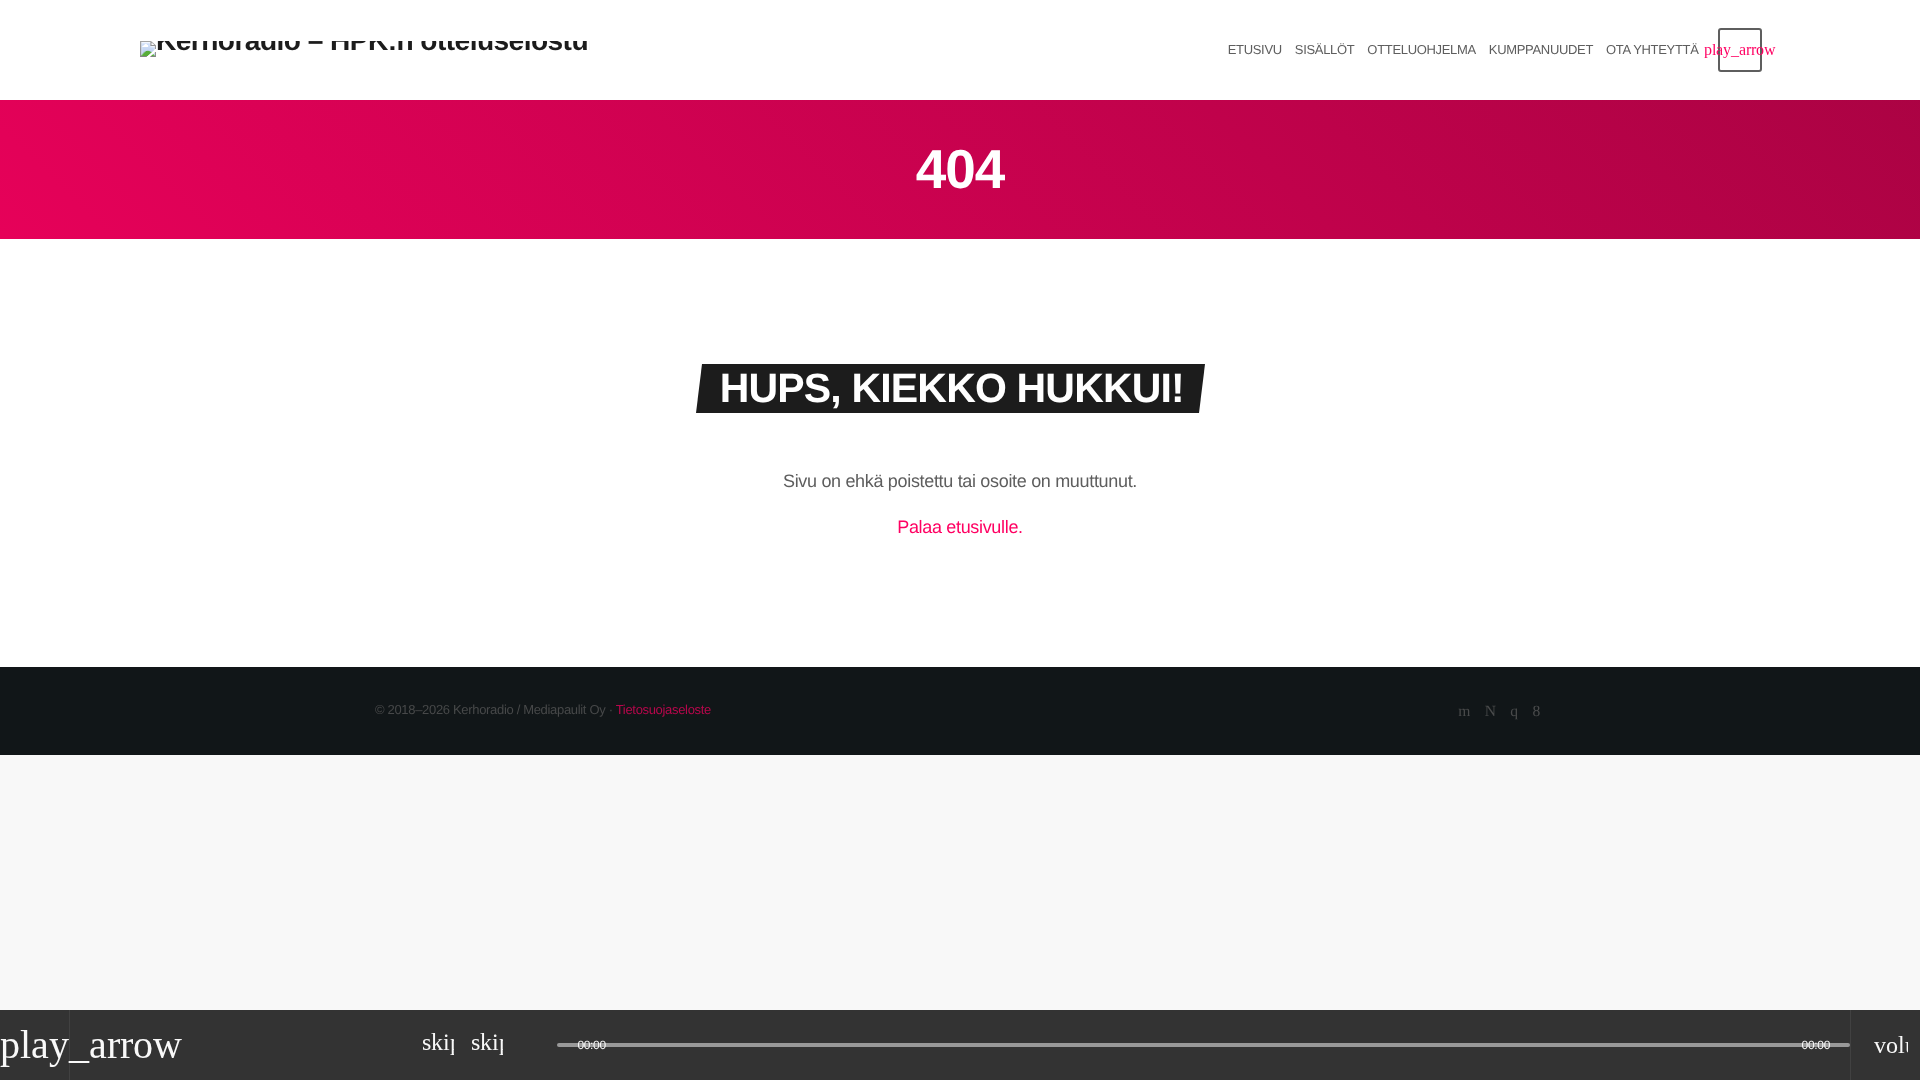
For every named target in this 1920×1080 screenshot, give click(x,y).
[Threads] (1490, 712)
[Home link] (365, 50)
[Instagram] (1513, 712)
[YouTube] (1464, 712)
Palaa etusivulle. (960, 527)
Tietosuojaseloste (663, 709)
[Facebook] (1536, 712)
